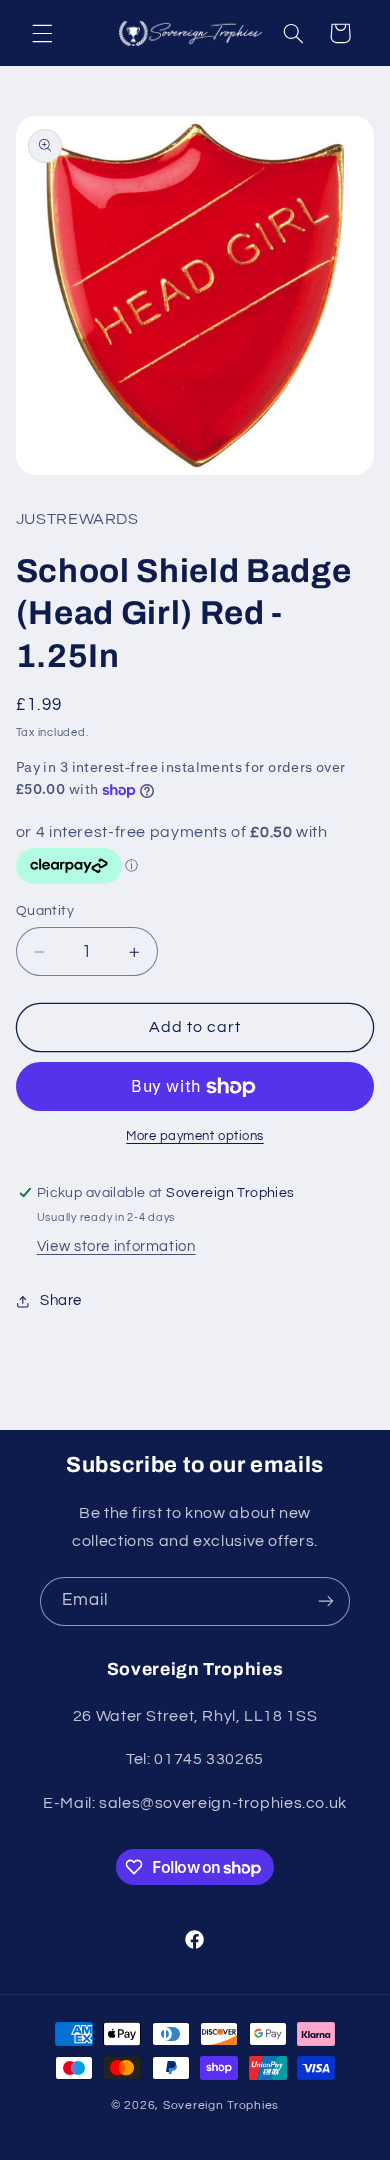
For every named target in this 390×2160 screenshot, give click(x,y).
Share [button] (61, 1300)
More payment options (195, 1136)
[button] (42, 33)
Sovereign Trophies (221, 2105)
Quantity (45, 911)
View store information (116, 1246)
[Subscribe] (326, 1601)
